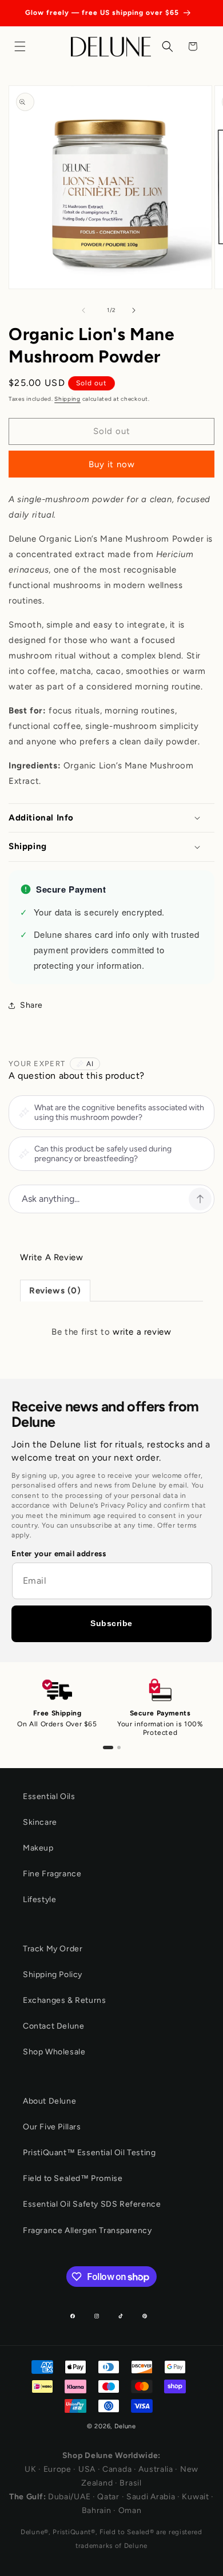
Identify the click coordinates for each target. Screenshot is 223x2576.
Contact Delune (53, 2026)
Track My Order (53, 1949)
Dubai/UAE (69, 2497)
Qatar (108, 2497)
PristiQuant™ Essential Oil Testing (89, 2153)
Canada (117, 2469)
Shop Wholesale (54, 2052)
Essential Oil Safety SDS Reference (92, 2204)
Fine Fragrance (52, 1874)
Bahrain (97, 2510)
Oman (130, 2510)
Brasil (130, 2483)
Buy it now (112, 464)
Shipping (67, 399)
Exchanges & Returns (64, 2000)
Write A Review (51, 1257)
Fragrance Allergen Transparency (87, 2230)
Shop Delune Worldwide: (111, 2455)
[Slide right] (137, 310)
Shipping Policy (53, 1975)
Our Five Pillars (52, 2127)
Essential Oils (49, 1796)
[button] (23, 46)
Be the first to (111, 1332)
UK (30, 2469)
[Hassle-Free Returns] (119, 1747)
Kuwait (195, 2497)
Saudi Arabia (151, 2497)
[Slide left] (86, 310)
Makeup (38, 1848)
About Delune (49, 2101)
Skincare (40, 1822)
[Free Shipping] (108, 1747)
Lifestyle (39, 1900)
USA (87, 2469)
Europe (57, 2469)
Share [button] (31, 1005)
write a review (142, 1332)
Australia (156, 2469)
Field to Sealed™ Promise (73, 2178)
